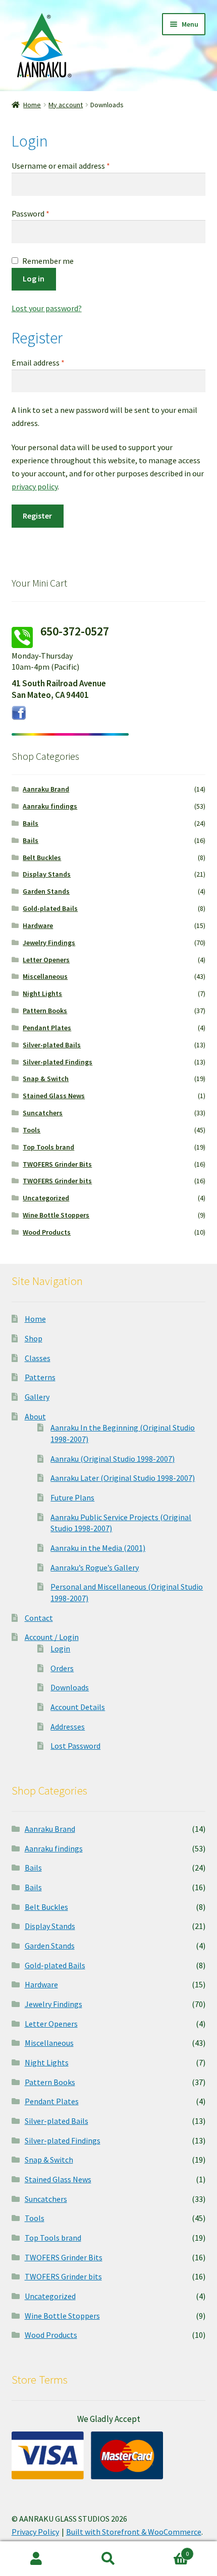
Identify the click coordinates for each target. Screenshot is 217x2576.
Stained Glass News (54, 1096)
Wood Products (47, 1232)
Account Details (78, 1707)
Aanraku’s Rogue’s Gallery (95, 1567)
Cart (167, 2550)
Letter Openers (46, 960)
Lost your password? (47, 308)
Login (60, 1649)
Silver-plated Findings (58, 1062)
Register (37, 516)
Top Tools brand (48, 1147)
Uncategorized (46, 1198)
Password (45, 213)
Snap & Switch (46, 1079)
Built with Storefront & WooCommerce (134, 2532)
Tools (32, 1130)
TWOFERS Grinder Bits (57, 1164)
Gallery (37, 1397)
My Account (36, 2559)
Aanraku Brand (46, 789)
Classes (38, 1358)
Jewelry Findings (49, 943)
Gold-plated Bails (50, 908)
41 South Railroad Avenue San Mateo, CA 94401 (59, 689)
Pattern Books (45, 1011)
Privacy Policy (35, 2532)
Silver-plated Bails (52, 1045)
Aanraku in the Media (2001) (98, 1548)
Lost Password (75, 1746)
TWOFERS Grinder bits (57, 1181)
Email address (53, 362)
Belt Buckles (42, 857)
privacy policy (35, 486)
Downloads (70, 1687)
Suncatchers (43, 1113)
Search (108, 2559)
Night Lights (42, 993)
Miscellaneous (45, 976)
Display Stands (47, 874)
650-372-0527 (75, 631)
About (35, 1416)
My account (66, 105)
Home (32, 105)
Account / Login (52, 1637)
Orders (62, 1668)
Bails (31, 823)
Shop (34, 1338)
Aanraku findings (50, 806)
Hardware (38, 925)
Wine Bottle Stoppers (56, 1215)
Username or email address (76, 165)
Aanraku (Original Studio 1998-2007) (113, 1459)
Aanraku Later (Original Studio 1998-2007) (123, 1478)
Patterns (40, 1377)
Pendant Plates (47, 1028)
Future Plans (72, 1497)
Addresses (68, 1727)
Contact (39, 1618)
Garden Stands (46, 891)
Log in (34, 278)
